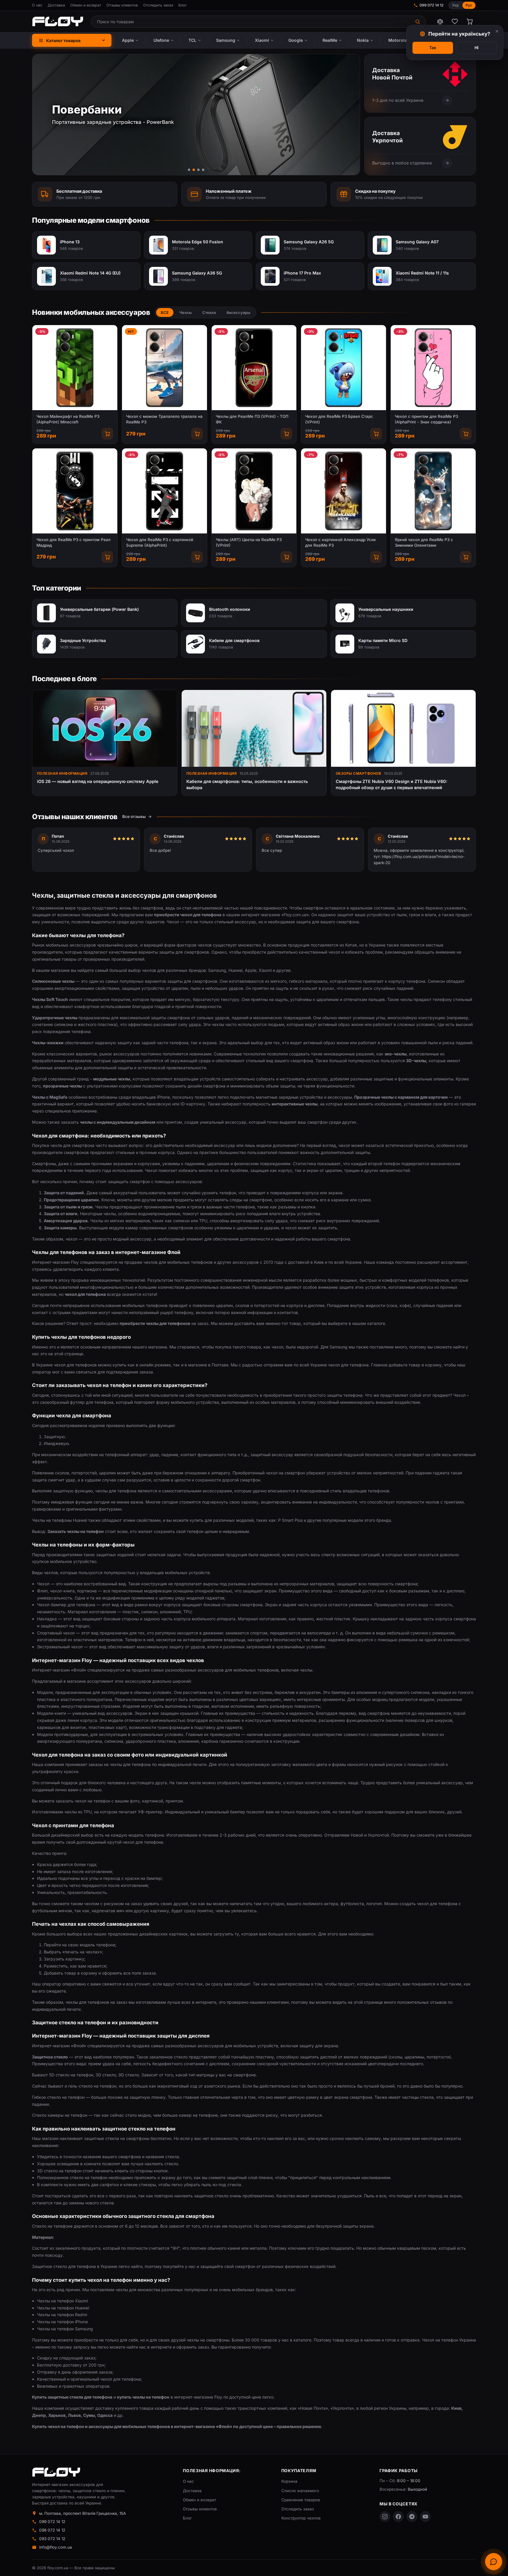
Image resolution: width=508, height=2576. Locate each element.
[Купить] (107, 434)
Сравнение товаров (301, 2500)
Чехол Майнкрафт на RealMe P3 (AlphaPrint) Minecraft (68, 419)
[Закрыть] (497, 31)
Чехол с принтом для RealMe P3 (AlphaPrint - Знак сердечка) (426, 419)
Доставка (56, 5)
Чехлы (186, 312)
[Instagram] (385, 2517)
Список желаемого (300, 2491)
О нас (37, 5)
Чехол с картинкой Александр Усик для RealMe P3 (341, 542)
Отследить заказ (158, 5)
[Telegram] (412, 2517)
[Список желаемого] (455, 21)
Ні (477, 48)
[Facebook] (398, 2517)
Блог (183, 5)
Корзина (289, 2481)
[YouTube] (425, 2517)
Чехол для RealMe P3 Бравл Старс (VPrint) (339, 419)
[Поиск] (418, 22)
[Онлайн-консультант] (494, 2562)
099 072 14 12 (432, 5)
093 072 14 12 (52, 2539)
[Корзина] (469, 21)
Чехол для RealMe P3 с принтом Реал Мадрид (73, 542)
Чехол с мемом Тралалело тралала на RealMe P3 (164, 419)
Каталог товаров (63, 40)
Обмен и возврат (86, 5)
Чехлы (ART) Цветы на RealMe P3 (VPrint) (249, 542)
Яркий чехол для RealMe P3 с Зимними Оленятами (424, 542)
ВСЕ (165, 312)
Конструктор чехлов (301, 2518)
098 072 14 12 (52, 2530)
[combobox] (251, 22)
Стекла (209, 312)
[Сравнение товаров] (440, 21)
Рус (469, 5)
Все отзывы (134, 816)
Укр (455, 5)
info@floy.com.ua (56, 2547)
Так (433, 48)
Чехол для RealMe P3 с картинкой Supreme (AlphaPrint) (160, 542)
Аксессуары (238, 312)
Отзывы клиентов (122, 5)
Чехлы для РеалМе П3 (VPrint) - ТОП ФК (252, 419)
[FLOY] (58, 21)
